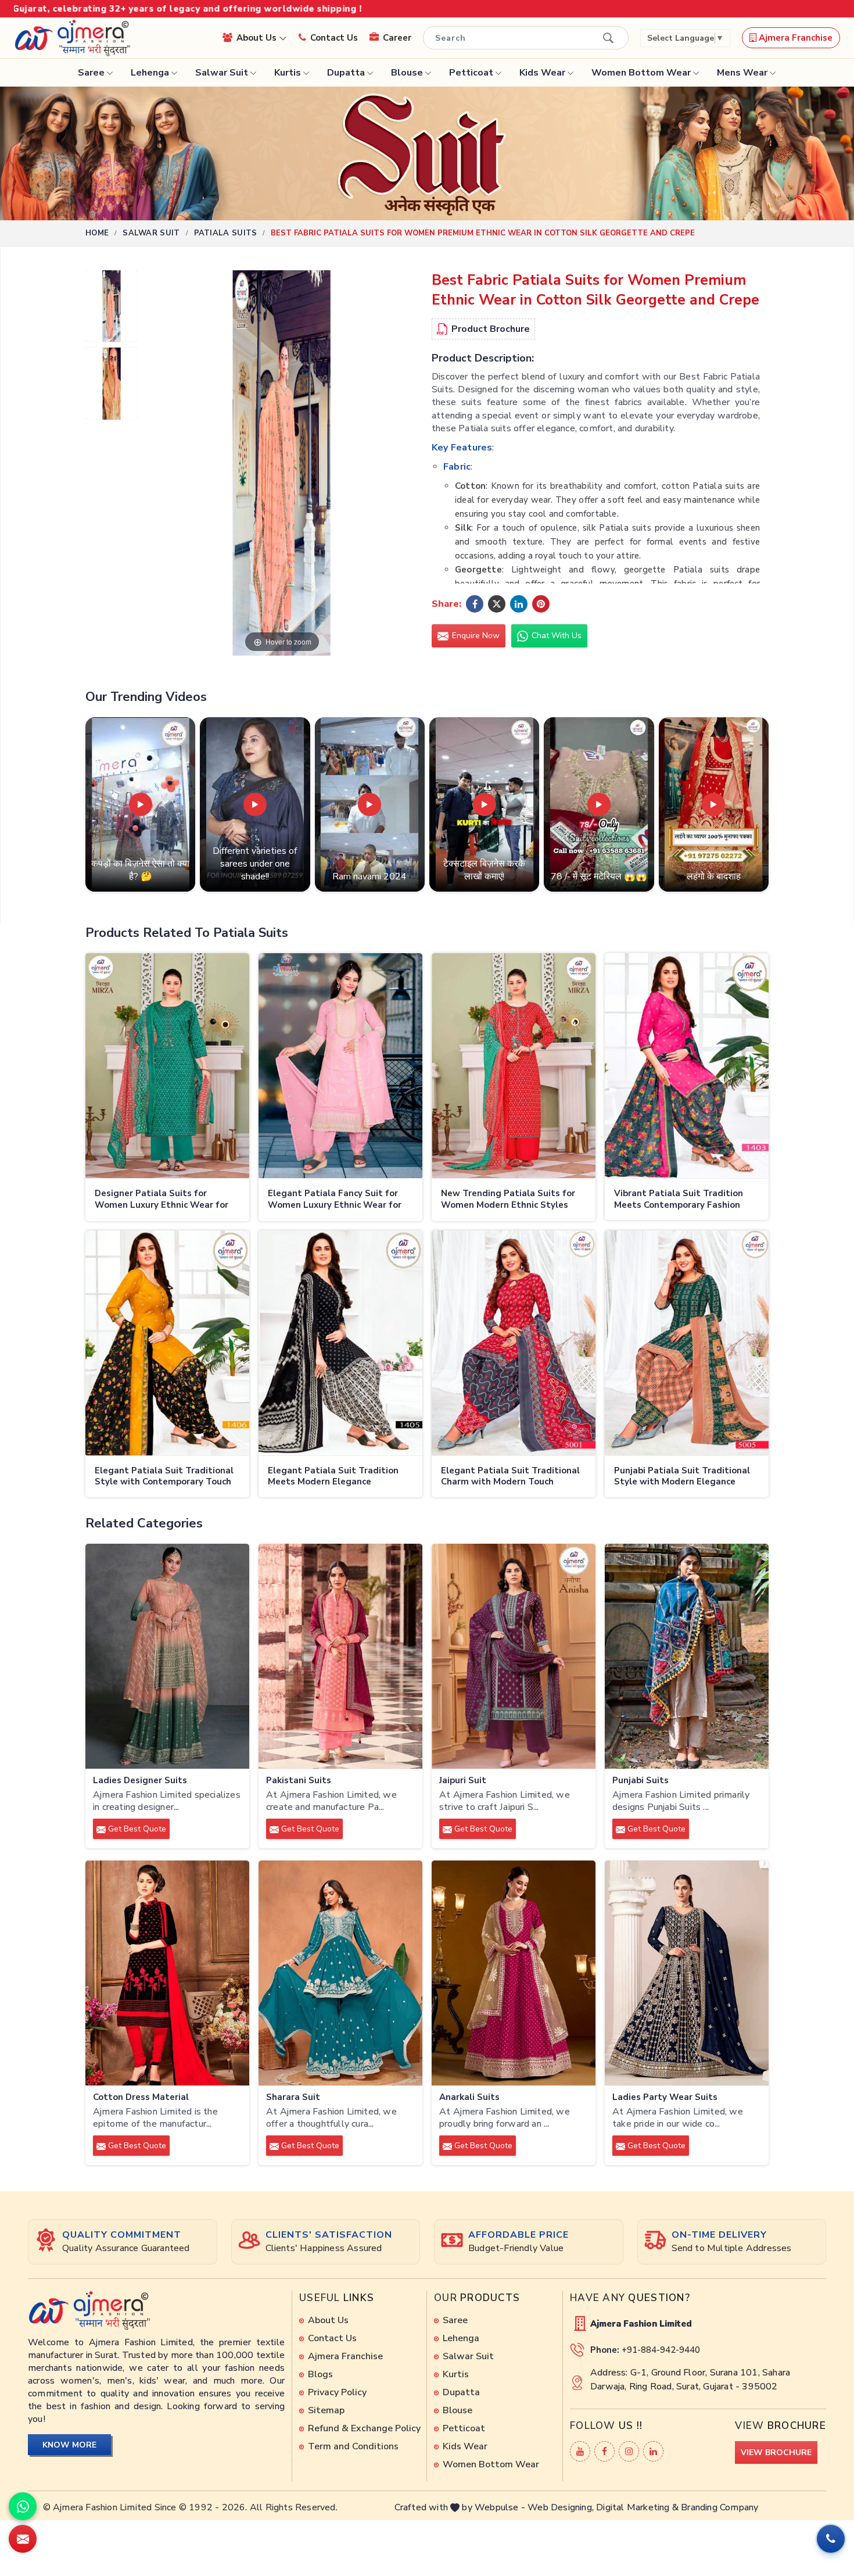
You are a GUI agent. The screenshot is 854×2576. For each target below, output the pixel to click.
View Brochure (776, 2452)
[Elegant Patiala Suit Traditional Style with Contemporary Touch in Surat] (167, 1343)
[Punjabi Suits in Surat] (687, 1656)
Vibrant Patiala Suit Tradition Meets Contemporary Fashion (679, 1199)
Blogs (320, 2374)
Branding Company (720, 2507)
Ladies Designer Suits (140, 1781)
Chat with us (555, 636)
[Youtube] (580, 2451)
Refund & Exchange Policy (364, 2428)
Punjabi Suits (640, 1781)
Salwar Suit (222, 73)
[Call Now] (831, 2539)
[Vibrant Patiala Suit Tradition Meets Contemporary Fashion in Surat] (687, 1066)
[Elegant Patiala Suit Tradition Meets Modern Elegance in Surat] (340, 1343)
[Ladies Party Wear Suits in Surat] (687, 1973)
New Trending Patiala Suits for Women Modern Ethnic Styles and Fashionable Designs (508, 1200)
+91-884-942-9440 (661, 2350)
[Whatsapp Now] (23, 2506)
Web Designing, (561, 2507)
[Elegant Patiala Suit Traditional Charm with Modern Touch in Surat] (514, 1343)
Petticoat (471, 73)
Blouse (407, 73)
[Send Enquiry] (23, 2539)
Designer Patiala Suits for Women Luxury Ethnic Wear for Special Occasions (162, 1200)
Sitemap (326, 2410)
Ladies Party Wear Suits (665, 2097)
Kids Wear (542, 73)
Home (97, 233)
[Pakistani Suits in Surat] (340, 1656)
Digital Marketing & (637, 2507)
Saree (91, 73)
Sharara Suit (293, 2097)
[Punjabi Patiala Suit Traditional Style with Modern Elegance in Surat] (687, 1343)
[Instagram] (629, 2451)
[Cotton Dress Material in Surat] (167, 1973)
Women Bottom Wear (641, 73)
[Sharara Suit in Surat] (340, 1973)
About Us (258, 38)
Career (397, 38)
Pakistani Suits (299, 1781)
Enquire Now (475, 636)
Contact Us (334, 38)
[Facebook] (604, 2451)
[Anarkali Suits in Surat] (514, 1973)
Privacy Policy (337, 2392)
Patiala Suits (226, 233)
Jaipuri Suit (463, 1781)
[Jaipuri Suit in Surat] (514, 1656)
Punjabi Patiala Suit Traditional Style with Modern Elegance (682, 1477)
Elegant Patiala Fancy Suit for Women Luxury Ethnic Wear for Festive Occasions (335, 1200)
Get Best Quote (136, 1829)
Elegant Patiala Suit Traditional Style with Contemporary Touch (164, 1477)
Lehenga (150, 73)
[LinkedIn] (653, 2451)
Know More (69, 2445)
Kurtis (288, 73)
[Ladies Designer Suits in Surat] (167, 1656)
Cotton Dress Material (141, 2097)
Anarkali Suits (469, 2097)
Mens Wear (742, 73)
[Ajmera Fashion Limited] (72, 38)
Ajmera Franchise (794, 38)
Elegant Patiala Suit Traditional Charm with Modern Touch (510, 1477)
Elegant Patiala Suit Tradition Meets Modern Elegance (333, 1477)
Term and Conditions (353, 2446)
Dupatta (346, 73)
